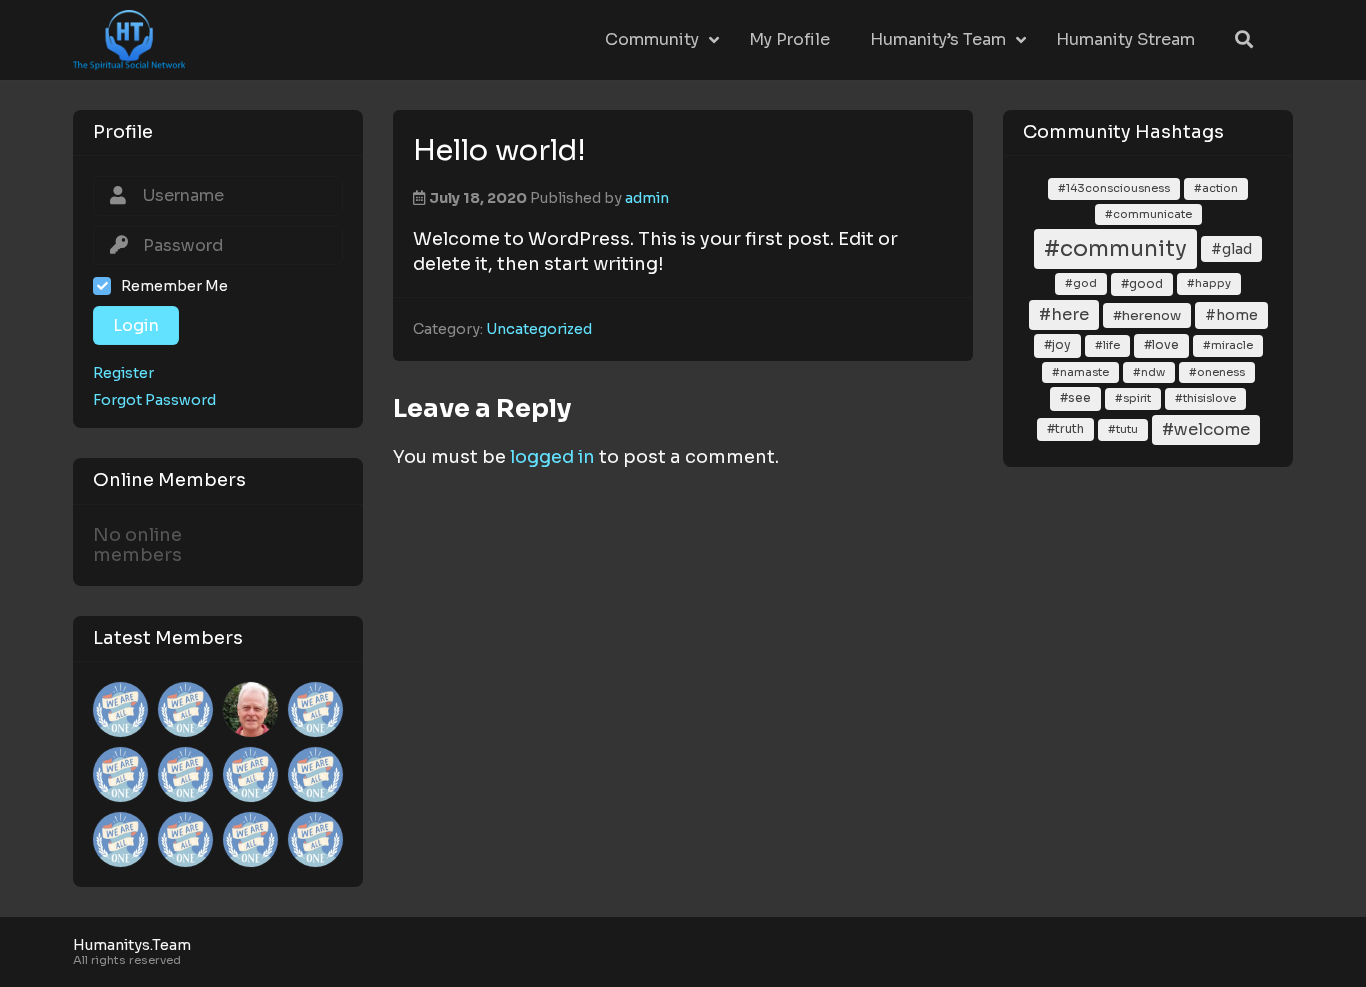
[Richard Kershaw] (250, 709)
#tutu (1123, 429)
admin (647, 198)
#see (1075, 398)
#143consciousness (1114, 188)
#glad (1231, 249)
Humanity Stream (1125, 39)
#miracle (1228, 345)
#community (1115, 248)
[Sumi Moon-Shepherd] (315, 709)
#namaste (1080, 372)
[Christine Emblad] (315, 839)
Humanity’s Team (938, 39)
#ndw (1149, 372)
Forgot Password (154, 400)
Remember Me (174, 286)
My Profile (789, 39)
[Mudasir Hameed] (120, 774)
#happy (1209, 283)
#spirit (1133, 398)
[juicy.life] (315, 774)
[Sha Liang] (250, 839)
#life (1107, 345)
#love (1161, 345)
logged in (552, 457)
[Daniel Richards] (185, 839)
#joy (1057, 345)
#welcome (1206, 429)
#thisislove (1205, 398)
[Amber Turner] (250, 774)
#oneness (1217, 372)
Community (652, 39)
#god (1081, 283)
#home (1231, 315)
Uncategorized (539, 329)
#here (1064, 314)
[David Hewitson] (120, 839)
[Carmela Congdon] (185, 709)
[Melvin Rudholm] (120, 709)
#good (1142, 284)
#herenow (1147, 315)
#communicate (1148, 214)
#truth (1065, 429)
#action (1216, 188)
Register (123, 373)
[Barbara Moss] (185, 774)
